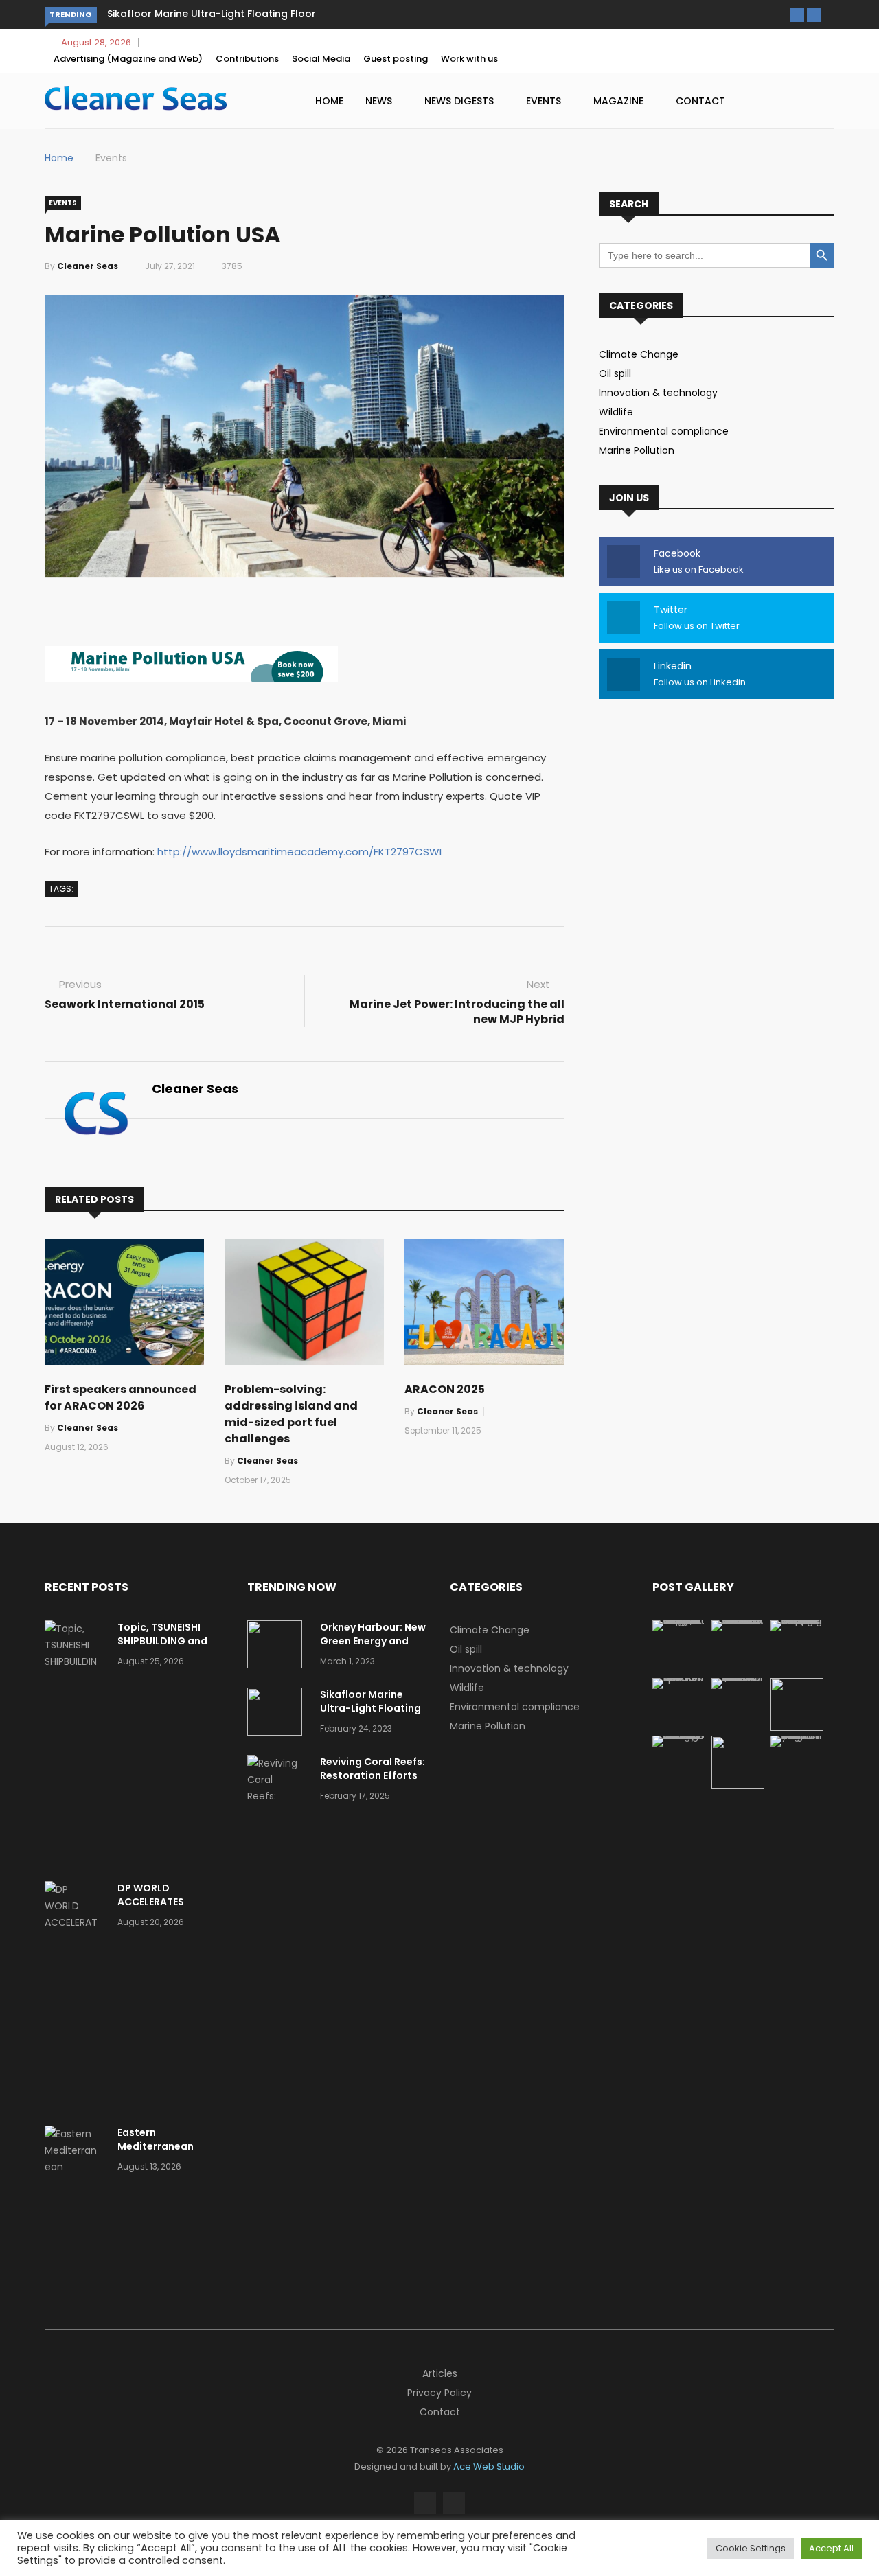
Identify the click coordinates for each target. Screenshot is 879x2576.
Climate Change (639, 354)
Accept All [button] (831, 2548)
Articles (440, 2373)
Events (545, 101)
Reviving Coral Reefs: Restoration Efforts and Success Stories (373, 1775)
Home (329, 101)
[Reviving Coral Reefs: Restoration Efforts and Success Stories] (278, 1813)
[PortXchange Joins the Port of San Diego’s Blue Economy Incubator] (797, 1736)
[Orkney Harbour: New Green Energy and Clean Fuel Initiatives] (278, 1647)
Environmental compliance (664, 431)
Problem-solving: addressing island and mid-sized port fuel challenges (291, 1414)
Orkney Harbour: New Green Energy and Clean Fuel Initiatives (373, 1641)
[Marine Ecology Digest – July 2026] (738, 1785)
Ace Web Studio (489, 2466)
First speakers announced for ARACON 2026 (121, 1398)
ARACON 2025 (445, 1389)
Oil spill (615, 373)
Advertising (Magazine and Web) (128, 59)
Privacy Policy (439, 2393)
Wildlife (616, 412)
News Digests (460, 101)
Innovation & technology (658, 393)
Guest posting (396, 59)
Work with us (469, 59)
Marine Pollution (637, 450)
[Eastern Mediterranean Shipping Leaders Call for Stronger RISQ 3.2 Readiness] (76, 2200)
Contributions (247, 59)
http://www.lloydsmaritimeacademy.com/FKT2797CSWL (300, 852)
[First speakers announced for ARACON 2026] (679, 1678)
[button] (797, 15)
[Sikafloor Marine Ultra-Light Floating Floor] (278, 1714)
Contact (700, 101)
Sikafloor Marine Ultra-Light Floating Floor (212, 14)
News (380, 101)
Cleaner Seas (88, 266)
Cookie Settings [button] (751, 2548)
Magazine (620, 101)
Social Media (321, 59)
